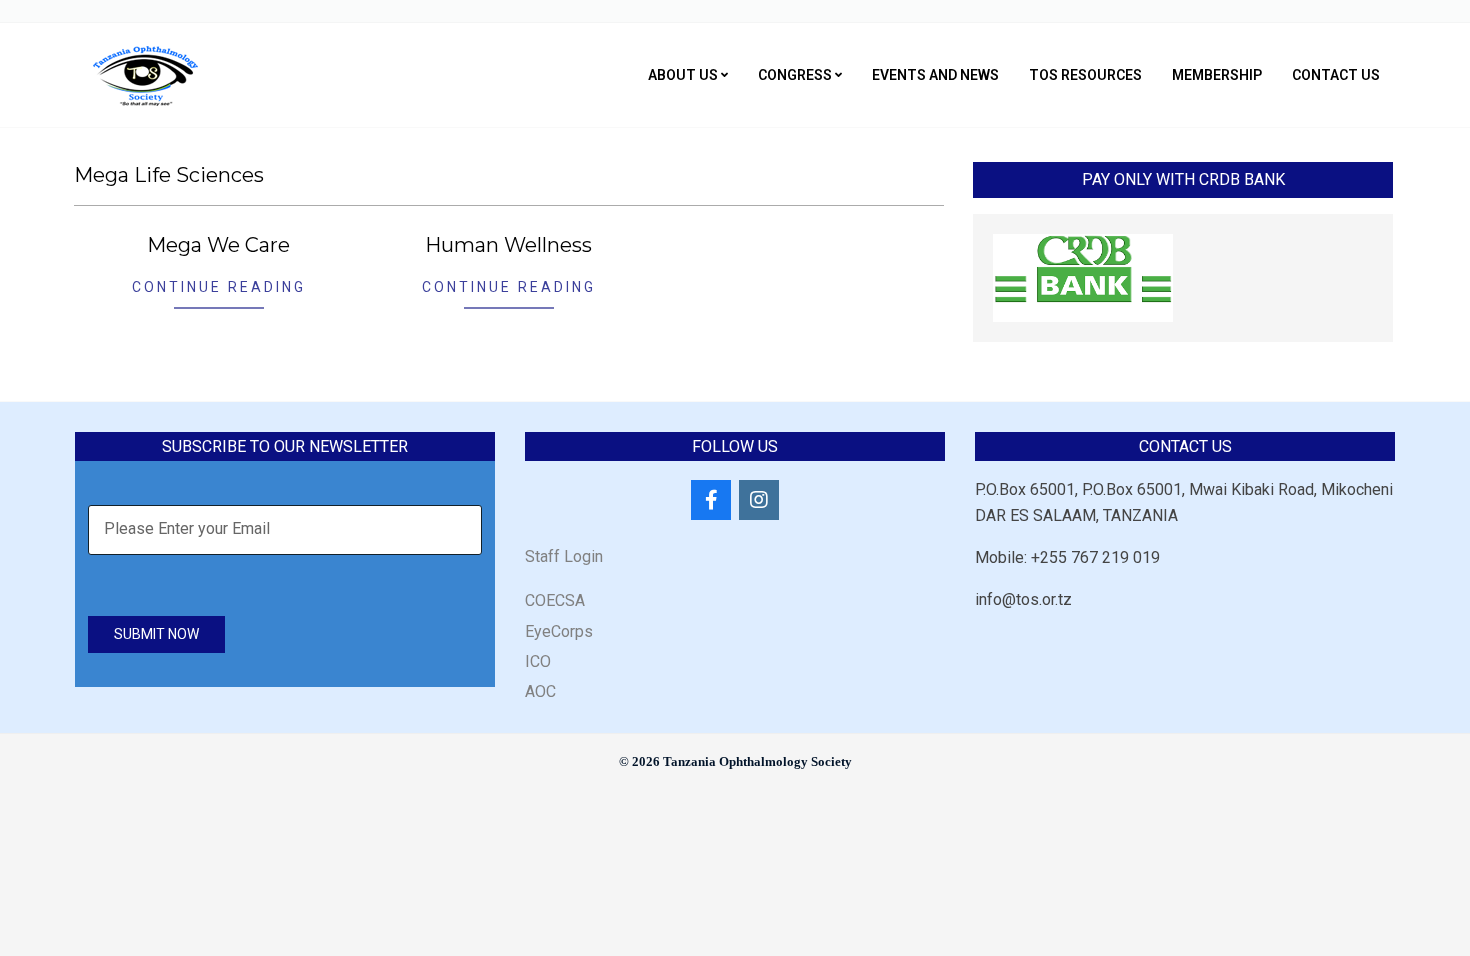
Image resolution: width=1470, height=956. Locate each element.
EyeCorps (559, 631)
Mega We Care (218, 245)
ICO (538, 661)
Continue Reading (219, 287)
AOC (540, 691)
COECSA (555, 600)
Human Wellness (508, 245)
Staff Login (564, 556)
